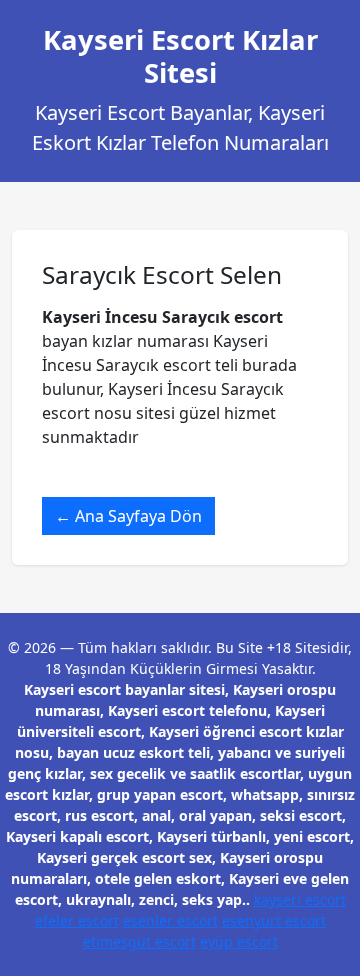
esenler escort (170, 920)
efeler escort (77, 920)
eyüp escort (239, 941)
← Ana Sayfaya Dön (128, 516)
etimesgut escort (139, 941)
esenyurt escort (274, 920)
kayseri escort (300, 899)
